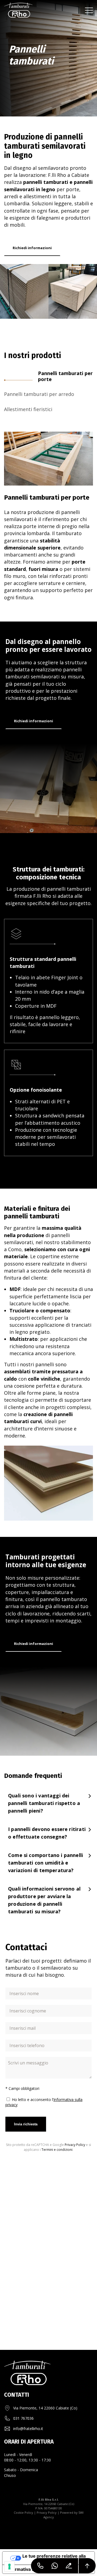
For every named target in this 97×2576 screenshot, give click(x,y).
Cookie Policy (23, 2512)
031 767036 (23, 2418)
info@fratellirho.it (28, 2429)
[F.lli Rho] (18, 10)
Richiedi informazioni (32, 248)
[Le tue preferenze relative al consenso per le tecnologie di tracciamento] (9, 2567)
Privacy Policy (75, 2145)
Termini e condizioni (57, 2150)
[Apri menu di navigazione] (89, 10)
